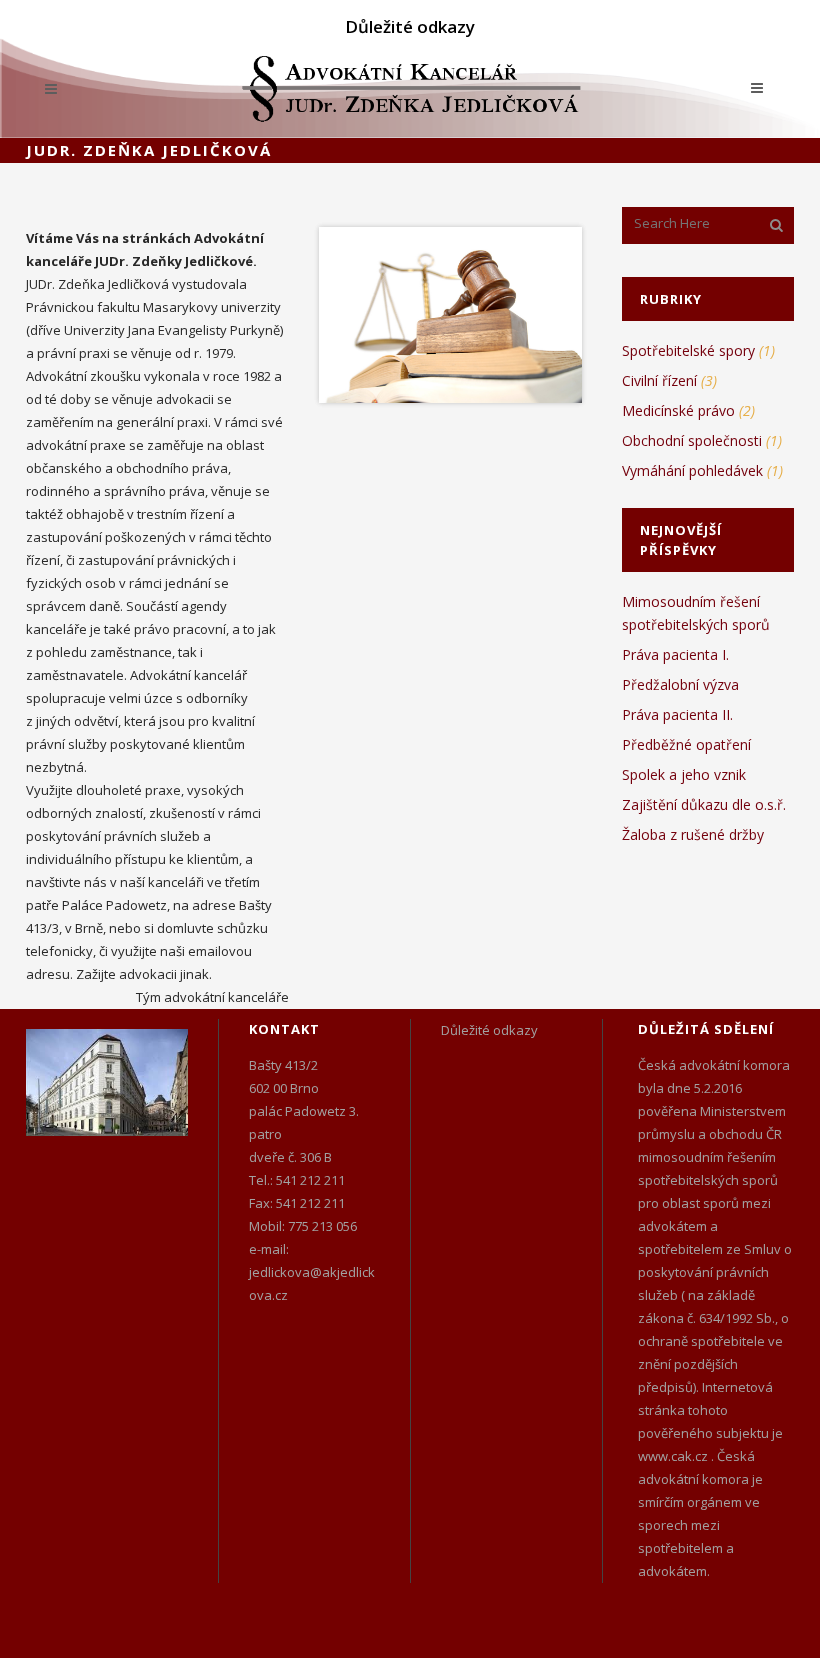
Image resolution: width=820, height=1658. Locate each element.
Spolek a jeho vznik (684, 774)
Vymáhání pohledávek (692, 470)
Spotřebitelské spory (688, 350)
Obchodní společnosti (692, 440)
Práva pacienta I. (675, 654)
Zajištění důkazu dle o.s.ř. (704, 804)
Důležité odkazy (410, 26)
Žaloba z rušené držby (693, 834)
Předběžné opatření (686, 744)
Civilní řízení (659, 380)
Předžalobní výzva (680, 684)
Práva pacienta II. (677, 714)
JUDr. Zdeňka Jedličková (149, 150)
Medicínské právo (678, 410)
